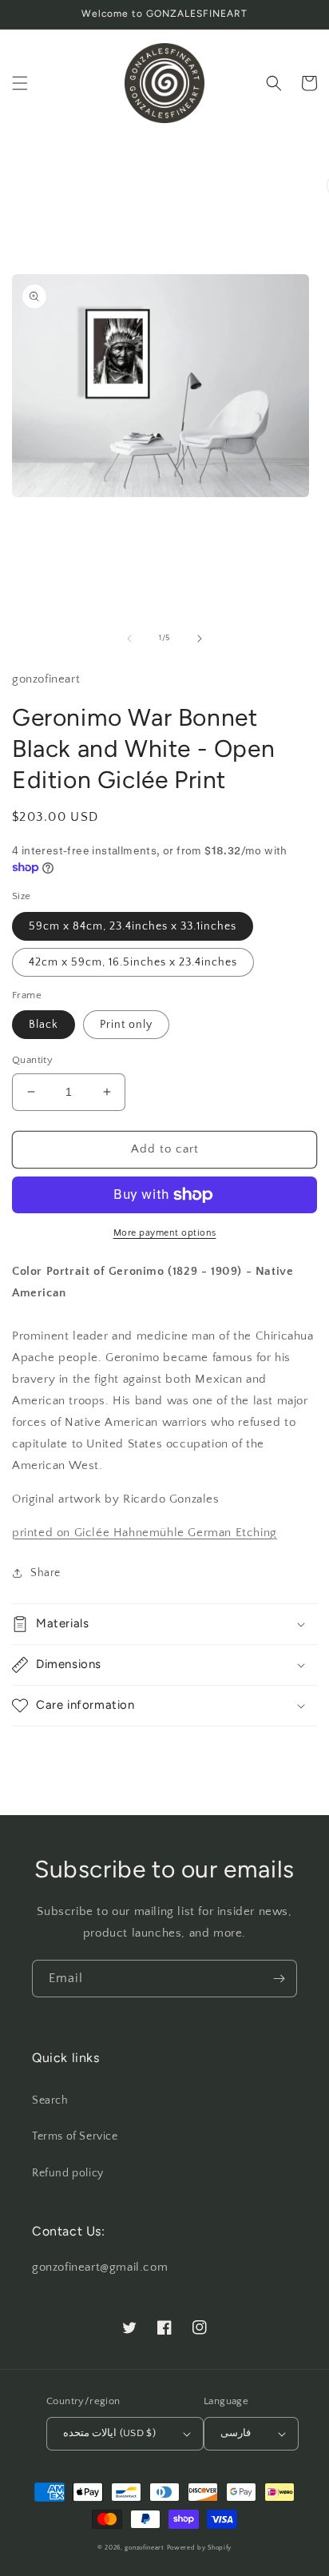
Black (44, 1025)
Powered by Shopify (200, 2548)
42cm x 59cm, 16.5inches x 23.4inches (133, 962)
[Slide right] (200, 639)
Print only (126, 1025)
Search (50, 2100)
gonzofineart (144, 2548)
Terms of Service (75, 2136)
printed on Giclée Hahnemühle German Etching (145, 1533)
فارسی (236, 2433)
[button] (20, 83)
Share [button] (46, 1573)
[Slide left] (129, 639)
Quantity (32, 1060)
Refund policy (68, 2173)
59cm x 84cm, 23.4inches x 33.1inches (133, 926)
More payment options (165, 1233)
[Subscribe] (279, 1979)
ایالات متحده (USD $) (109, 2433)
